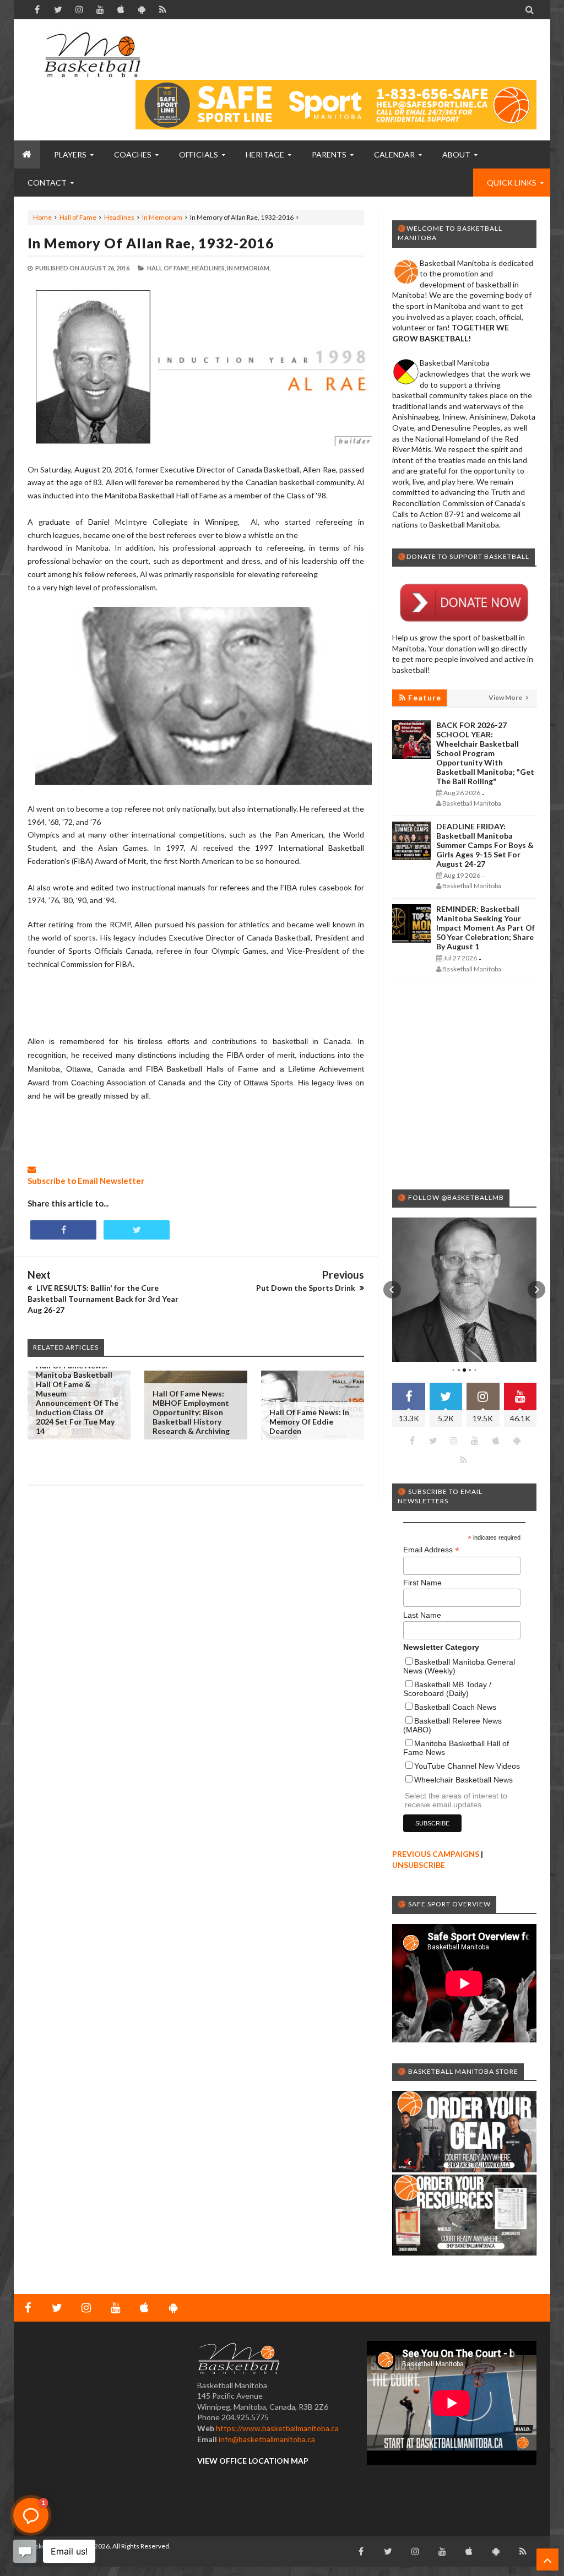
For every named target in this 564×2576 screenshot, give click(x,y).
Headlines (119, 217)
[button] (392, 1290)
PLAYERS (70, 154)
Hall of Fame (78, 217)
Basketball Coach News (455, 1707)
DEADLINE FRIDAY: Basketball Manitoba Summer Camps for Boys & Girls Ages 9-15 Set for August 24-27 (485, 845)
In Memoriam (162, 217)
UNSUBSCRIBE (419, 1865)
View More (506, 697)
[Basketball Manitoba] (92, 55)
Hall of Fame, (169, 268)
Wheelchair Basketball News (463, 1780)
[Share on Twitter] (137, 1230)
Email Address (431, 1550)
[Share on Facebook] (63, 1230)
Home (42, 217)
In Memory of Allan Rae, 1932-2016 (151, 243)
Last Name (422, 1615)
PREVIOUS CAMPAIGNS (436, 1854)
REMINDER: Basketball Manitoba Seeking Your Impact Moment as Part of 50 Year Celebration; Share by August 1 (486, 928)
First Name (422, 1583)
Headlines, (209, 268)
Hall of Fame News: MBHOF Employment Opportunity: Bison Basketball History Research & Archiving (191, 1412)
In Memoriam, (249, 268)
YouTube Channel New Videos (467, 1766)
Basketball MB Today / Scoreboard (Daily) (447, 1689)
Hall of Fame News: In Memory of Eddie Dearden (309, 1422)
